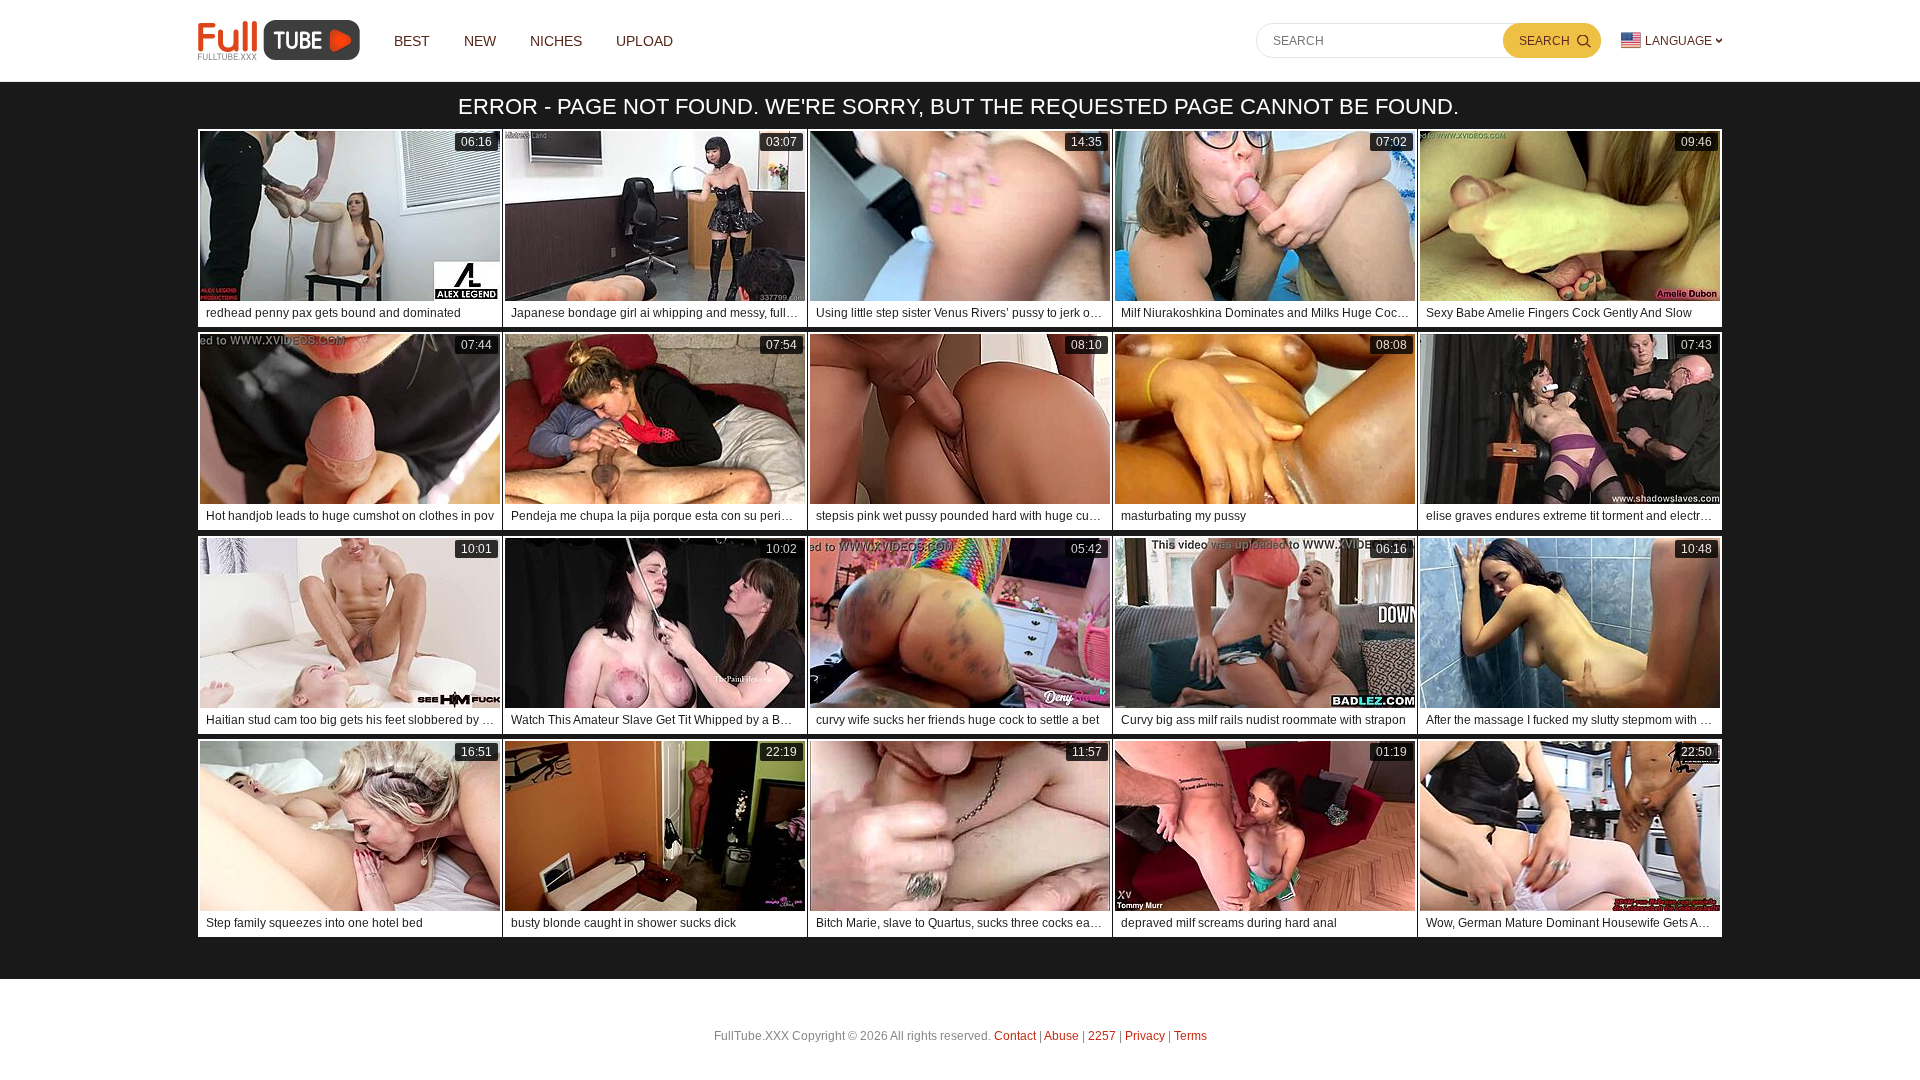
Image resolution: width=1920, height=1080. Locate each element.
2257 (1102, 1036)
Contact (1015, 1036)
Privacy (1145, 1036)
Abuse (1061, 1036)
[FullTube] (282, 40)
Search (1544, 41)
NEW (480, 41)
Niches (556, 41)
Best (412, 41)
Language (1678, 41)
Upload (644, 41)
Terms (1190, 1036)
